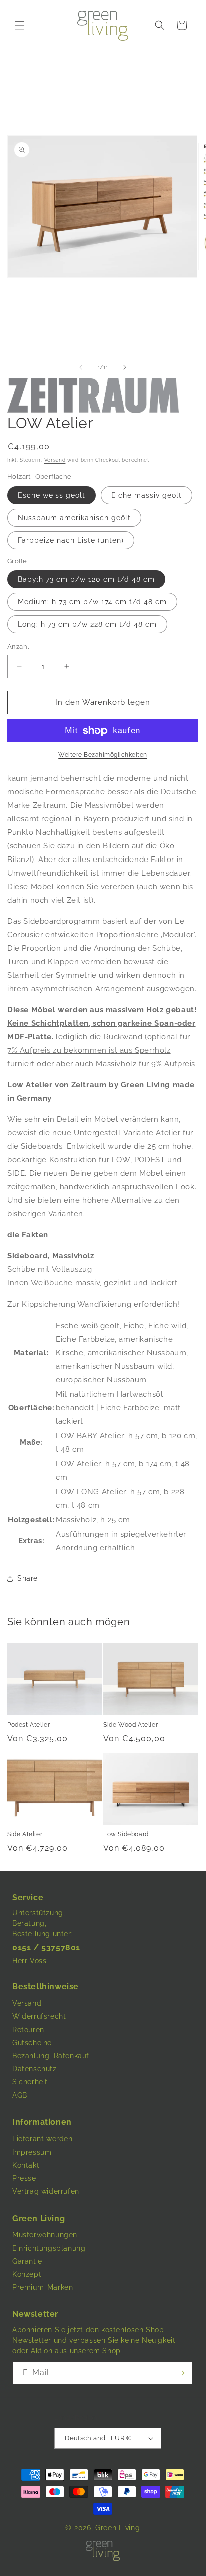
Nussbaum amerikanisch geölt (74, 518)
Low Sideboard (126, 1834)
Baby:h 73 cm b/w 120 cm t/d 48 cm (86, 579)
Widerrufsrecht (39, 2016)
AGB (20, 2095)
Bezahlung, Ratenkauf (51, 2056)
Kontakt (26, 2165)
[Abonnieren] (181, 2373)
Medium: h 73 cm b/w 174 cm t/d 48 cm (92, 602)
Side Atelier (25, 1834)
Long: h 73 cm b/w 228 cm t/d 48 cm (87, 624)
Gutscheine (32, 2043)
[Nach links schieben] (81, 367)
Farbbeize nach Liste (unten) (71, 540)
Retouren (28, 2030)
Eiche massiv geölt (147, 495)
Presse (24, 2178)
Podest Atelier (29, 1725)
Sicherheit (30, 2082)
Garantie (27, 2261)
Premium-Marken (43, 2287)
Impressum (32, 2152)
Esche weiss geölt (52, 495)
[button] (20, 25)
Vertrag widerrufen (46, 2191)
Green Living (118, 2528)
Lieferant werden (43, 2139)
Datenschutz (35, 2069)
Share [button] (28, 1578)
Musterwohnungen (45, 2235)
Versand (55, 460)
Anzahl (18, 647)
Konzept (27, 2274)
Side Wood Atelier (131, 1725)
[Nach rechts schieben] (125, 367)
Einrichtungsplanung (49, 2248)
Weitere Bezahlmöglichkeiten (103, 755)
